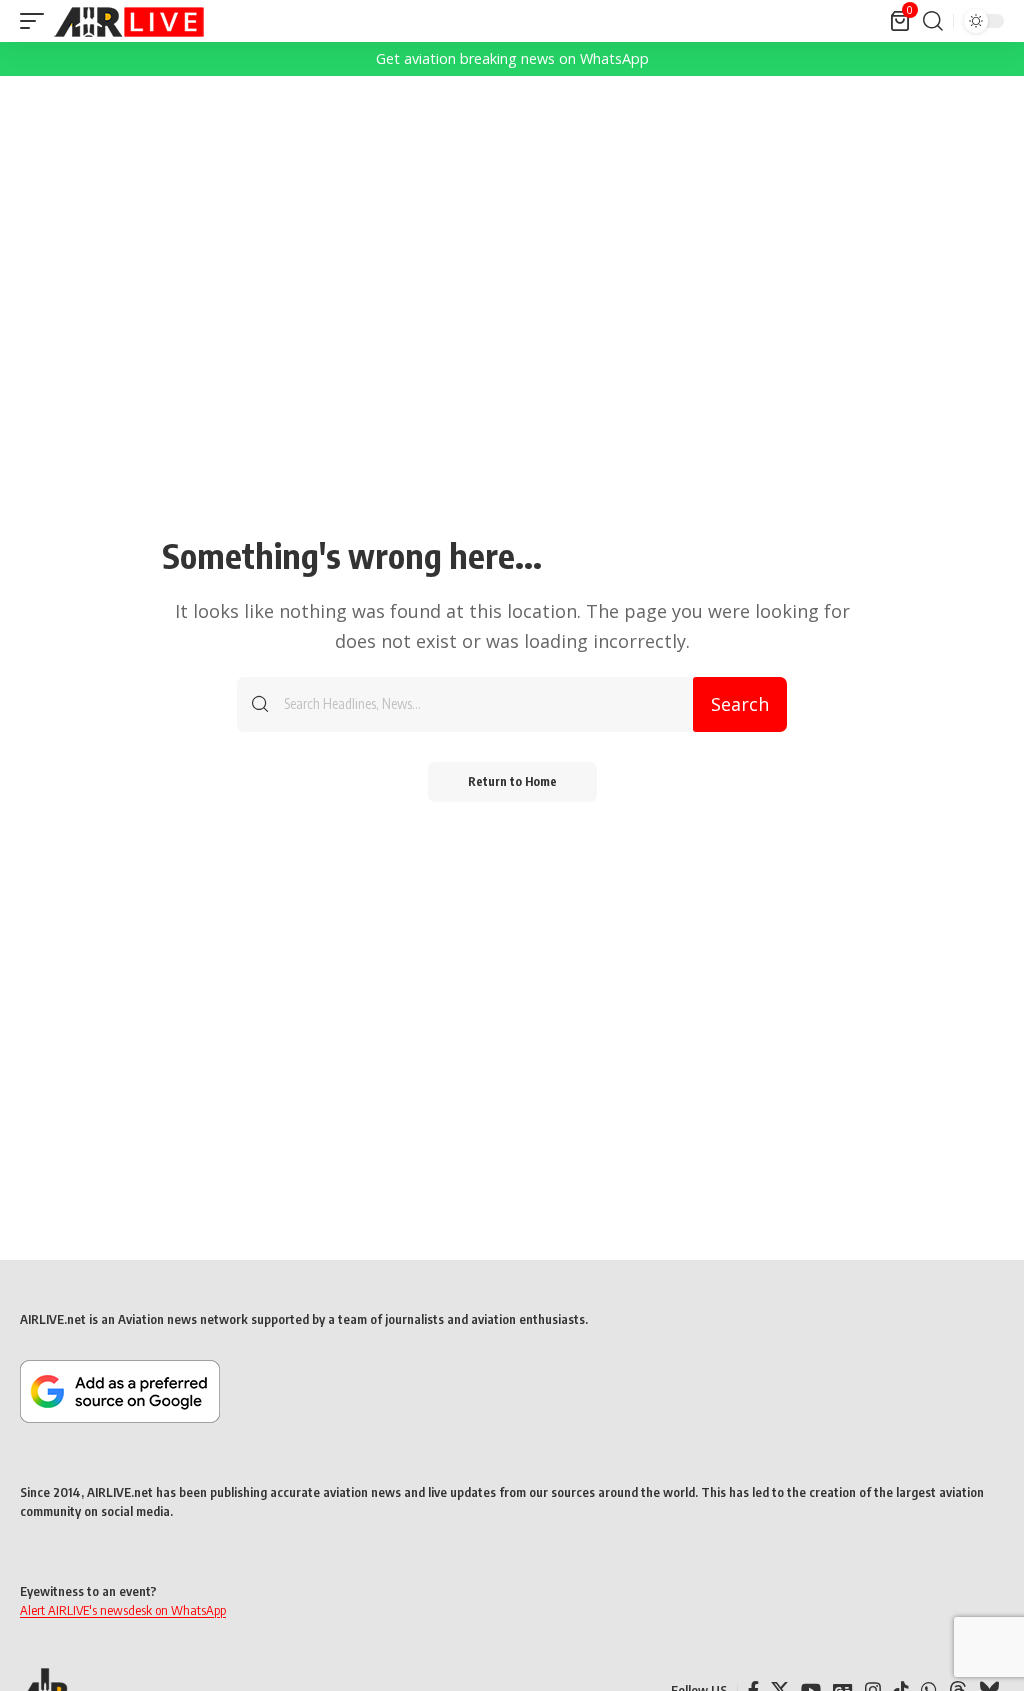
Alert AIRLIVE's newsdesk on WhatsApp (123, 1610)
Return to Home (512, 781)
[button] (37, 21)
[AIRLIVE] (129, 21)
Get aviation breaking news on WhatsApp (512, 58)
